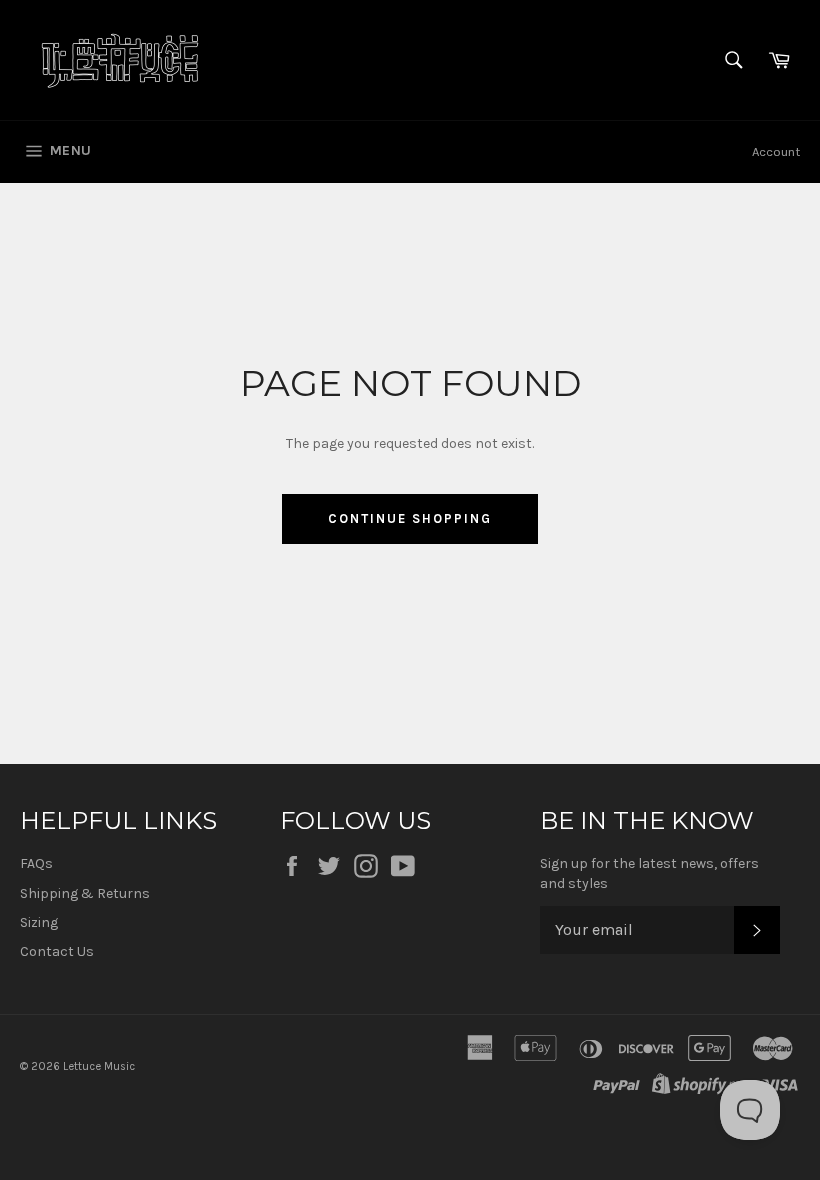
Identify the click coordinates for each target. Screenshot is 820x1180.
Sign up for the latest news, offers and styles (649, 873)
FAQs (36, 863)
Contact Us (57, 951)
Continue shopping (409, 518)
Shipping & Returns (85, 893)
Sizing (39, 922)
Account (776, 151)
